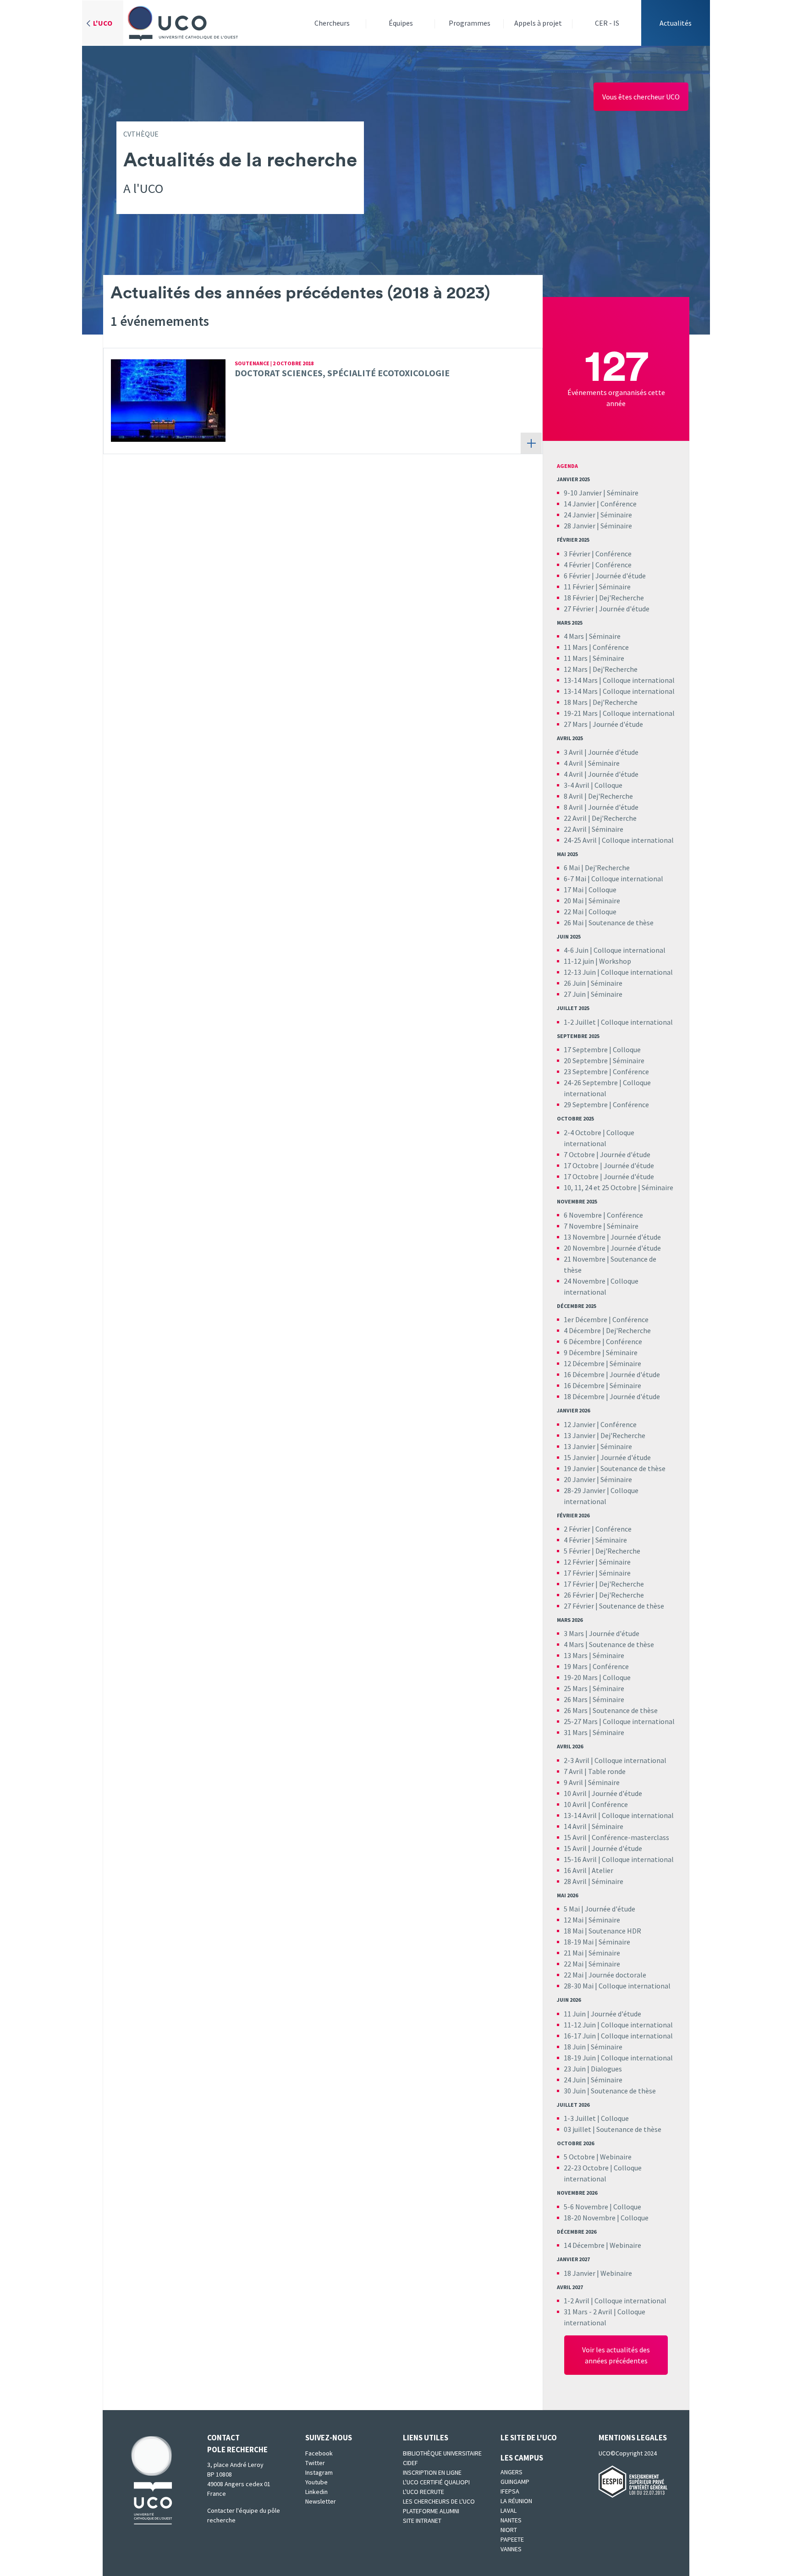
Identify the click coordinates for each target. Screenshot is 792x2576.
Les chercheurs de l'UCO (439, 2501)
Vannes (511, 2549)
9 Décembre (582, 1352)
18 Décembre (584, 1396)
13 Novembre (585, 1237)
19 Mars (576, 1666)
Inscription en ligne (432, 2472)
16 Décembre (584, 1374)
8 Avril (573, 796)
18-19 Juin (580, 2058)
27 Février (579, 609)
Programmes (470, 23)
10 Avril (576, 1793)
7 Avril (573, 1771)
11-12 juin (579, 961)
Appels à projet (538, 23)
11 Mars (576, 647)
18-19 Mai (579, 1942)
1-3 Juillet (580, 2118)
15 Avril (575, 1837)
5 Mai (572, 1909)
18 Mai (574, 1931)
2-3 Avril (577, 1760)
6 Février (577, 576)
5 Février (577, 1551)
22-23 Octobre (586, 2168)
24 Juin (575, 2080)
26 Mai (574, 923)
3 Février (577, 554)
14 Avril (575, 1826)
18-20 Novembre (590, 2218)
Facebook (319, 2453)
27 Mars (576, 724)
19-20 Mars (581, 1677)
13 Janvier (580, 1435)
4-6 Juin (576, 950)
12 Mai (574, 1920)
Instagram (319, 2472)
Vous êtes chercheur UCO (641, 97)
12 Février (579, 1562)
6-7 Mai (576, 879)
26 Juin (575, 983)
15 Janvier (580, 1457)
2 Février (577, 1529)
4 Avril (573, 763)
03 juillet (577, 2129)
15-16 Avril (580, 1859)
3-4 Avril (577, 785)
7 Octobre (579, 1154)
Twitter (315, 2463)
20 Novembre (585, 1248)
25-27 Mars (581, 1721)
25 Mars (576, 1688)
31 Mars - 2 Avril (588, 2312)
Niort (509, 2530)
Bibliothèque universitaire (442, 2453)
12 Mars (576, 669)
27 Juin (575, 994)
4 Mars (574, 636)
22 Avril (575, 818)
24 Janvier (580, 515)
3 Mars (574, 1633)
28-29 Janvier (585, 1490)
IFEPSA (510, 2491)
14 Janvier (580, 504)
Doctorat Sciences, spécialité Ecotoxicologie (342, 373)
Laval (509, 2510)
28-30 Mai (579, 1986)
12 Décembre (584, 1363)
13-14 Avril (580, 1815)
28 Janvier (580, 526)
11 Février (579, 587)
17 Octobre (581, 1165)
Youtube (316, 2482)
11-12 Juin (580, 2025)
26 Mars (576, 1699)
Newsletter (321, 2501)
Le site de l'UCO (529, 2438)
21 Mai (574, 1953)
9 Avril (573, 1782)
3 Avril (573, 752)
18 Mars (576, 702)
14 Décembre (584, 2245)
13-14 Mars (581, 680)
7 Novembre (583, 1226)
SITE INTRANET (422, 2521)
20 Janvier (580, 1479)
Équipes (401, 23)
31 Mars (576, 1732)
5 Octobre (579, 2157)
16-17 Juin (580, 2036)
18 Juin (575, 2047)
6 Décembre (582, 1341)
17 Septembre (586, 1049)
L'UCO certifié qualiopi (436, 2482)
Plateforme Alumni (431, 2511)
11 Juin (575, 2014)
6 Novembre (583, 1215)
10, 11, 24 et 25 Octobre (600, 1187)
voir (531, 443)
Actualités (676, 23)
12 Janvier (580, 1424)
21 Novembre (585, 1259)
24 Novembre (585, 1281)
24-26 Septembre (591, 1082)
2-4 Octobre (583, 1132)
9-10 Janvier (583, 493)
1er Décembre (586, 1319)
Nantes (511, 2520)
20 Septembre (586, 1060)
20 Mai (574, 901)
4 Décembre (582, 1330)
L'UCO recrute (423, 2492)
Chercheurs (332, 23)
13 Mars (576, 1655)
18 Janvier (580, 2273)
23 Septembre (586, 1071)
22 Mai (574, 912)
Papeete (512, 2539)
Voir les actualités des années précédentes (616, 2355)
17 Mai (574, 890)
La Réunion (516, 2501)
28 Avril (575, 1881)
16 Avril (575, 1870)
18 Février (579, 598)
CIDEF (410, 2463)
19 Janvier (580, 1468)
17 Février (579, 1573)
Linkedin (316, 2492)
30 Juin (575, 2091)
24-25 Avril (580, 840)
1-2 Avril (577, 2301)
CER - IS (607, 23)
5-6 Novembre (586, 2207)
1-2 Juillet (580, 1022)
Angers (511, 2472)
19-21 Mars (581, 713)
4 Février (577, 565)
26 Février (579, 1595)
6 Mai (572, 868)
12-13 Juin (580, 972)
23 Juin (575, 2069)
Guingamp (515, 2482)
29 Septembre (586, 1104)
